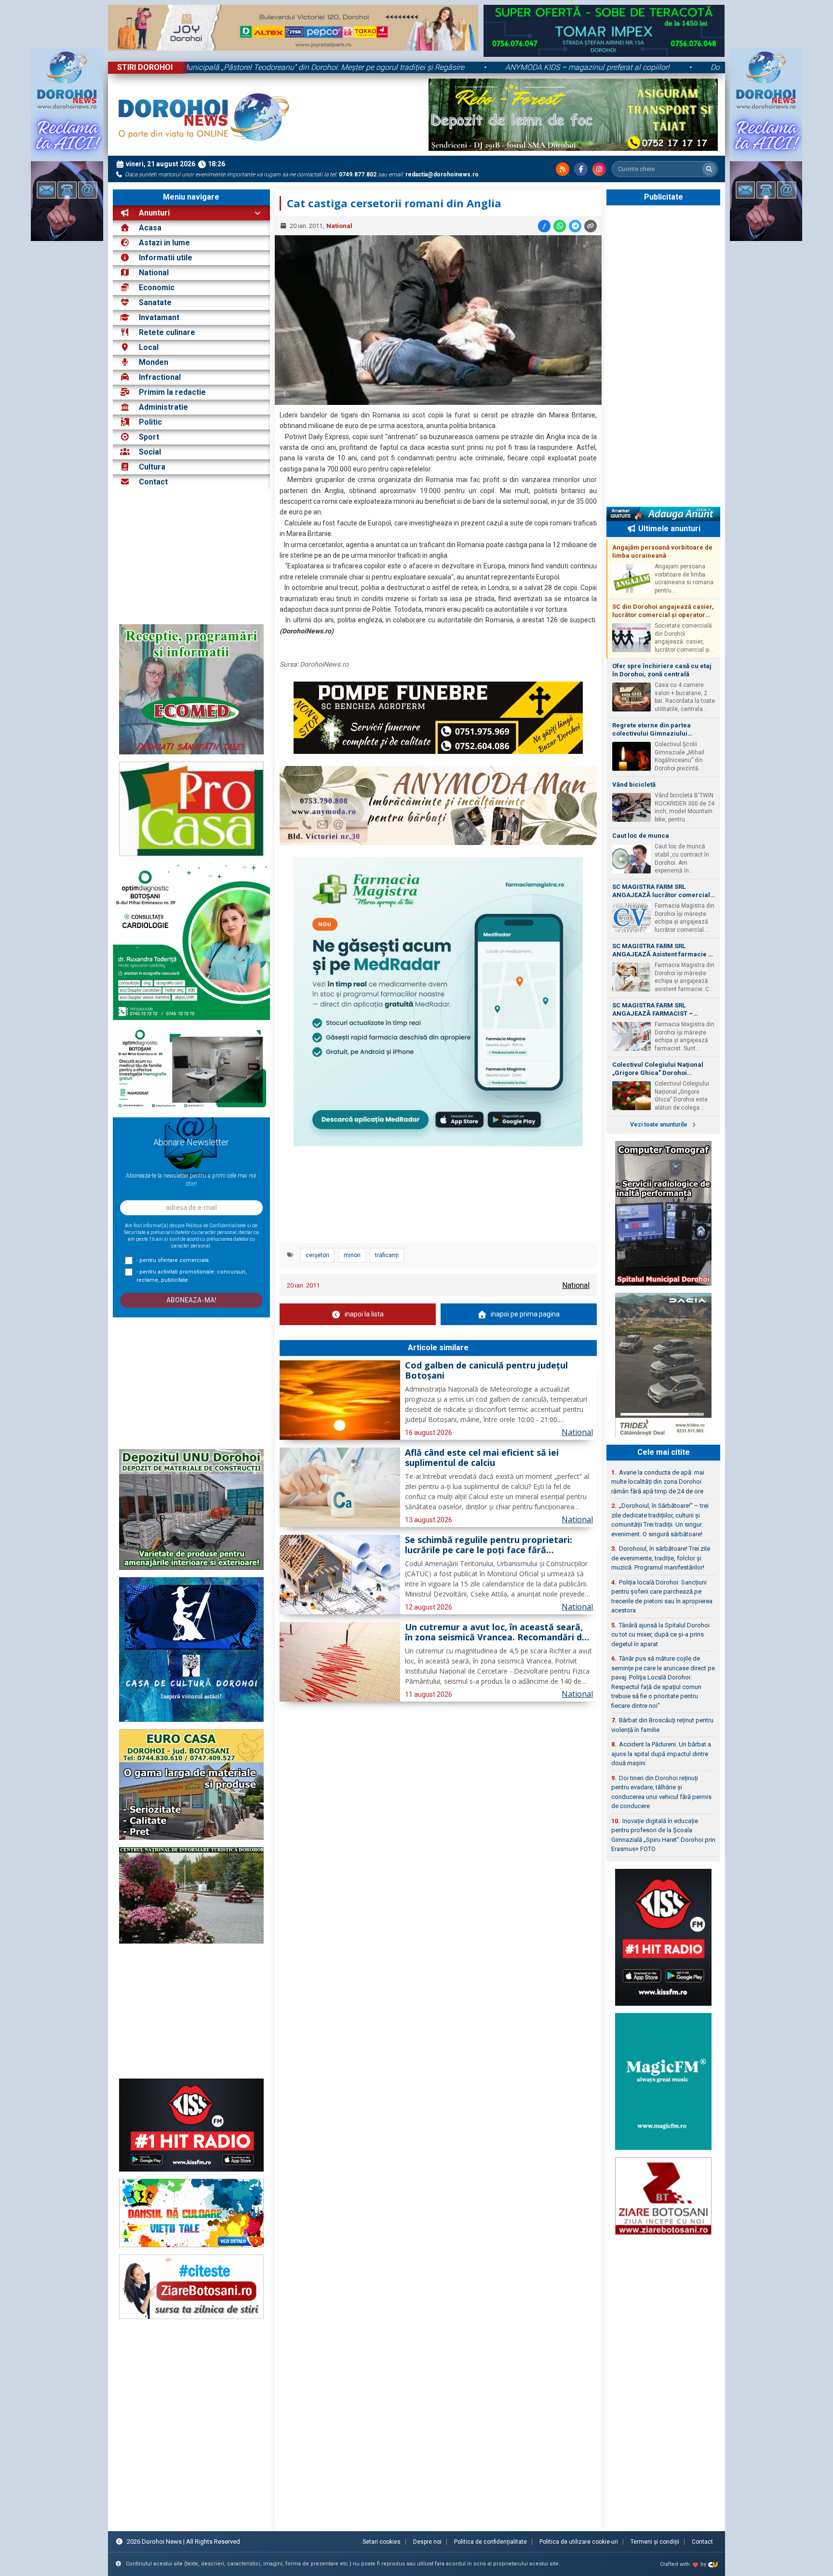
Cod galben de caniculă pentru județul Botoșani (486, 1371)
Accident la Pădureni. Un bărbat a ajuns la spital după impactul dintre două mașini (661, 1754)
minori (352, 1255)
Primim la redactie (172, 392)
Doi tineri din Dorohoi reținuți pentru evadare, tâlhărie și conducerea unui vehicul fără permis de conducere (661, 1792)
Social (150, 452)
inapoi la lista (364, 1314)
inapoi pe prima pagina (525, 1314)
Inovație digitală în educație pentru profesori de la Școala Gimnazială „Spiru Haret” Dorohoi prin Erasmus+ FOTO (663, 1835)
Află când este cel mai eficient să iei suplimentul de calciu (482, 1458)
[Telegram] (575, 226)
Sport (149, 437)
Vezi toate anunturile (659, 1125)
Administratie (163, 407)
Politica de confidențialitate (490, 2542)
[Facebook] (581, 169)
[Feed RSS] (563, 169)
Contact (152, 482)
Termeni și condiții (655, 2542)
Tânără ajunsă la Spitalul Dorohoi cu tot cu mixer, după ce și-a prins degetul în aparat (660, 1635)
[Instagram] (599, 169)
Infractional (160, 377)
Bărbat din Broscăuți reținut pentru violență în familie (662, 1725)
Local (149, 347)
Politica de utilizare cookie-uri (579, 2542)
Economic (157, 288)
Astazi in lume (164, 243)
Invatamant (159, 317)
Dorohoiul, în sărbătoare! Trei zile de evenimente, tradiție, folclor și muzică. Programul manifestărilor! (661, 1558)
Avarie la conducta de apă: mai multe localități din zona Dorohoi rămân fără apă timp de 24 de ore (658, 1482)
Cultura (152, 467)
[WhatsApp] (560, 226)
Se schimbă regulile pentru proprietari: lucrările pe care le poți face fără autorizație (489, 1545)
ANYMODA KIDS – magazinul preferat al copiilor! (699, 67)
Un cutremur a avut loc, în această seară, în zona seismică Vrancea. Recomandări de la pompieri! (496, 1633)
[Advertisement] (191, 557)
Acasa (149, 228)
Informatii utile (166, 258)
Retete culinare (167, 332)
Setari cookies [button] (382, 2542)
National (154, 273)
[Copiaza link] (591, 226)
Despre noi (427, 2542)
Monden (154, 362)
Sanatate (155, 302)
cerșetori (317, 1255)
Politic (150, 422)
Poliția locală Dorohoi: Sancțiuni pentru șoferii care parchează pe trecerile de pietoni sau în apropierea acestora (662, 1597)
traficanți (387, 1255)
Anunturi (153, 213)
